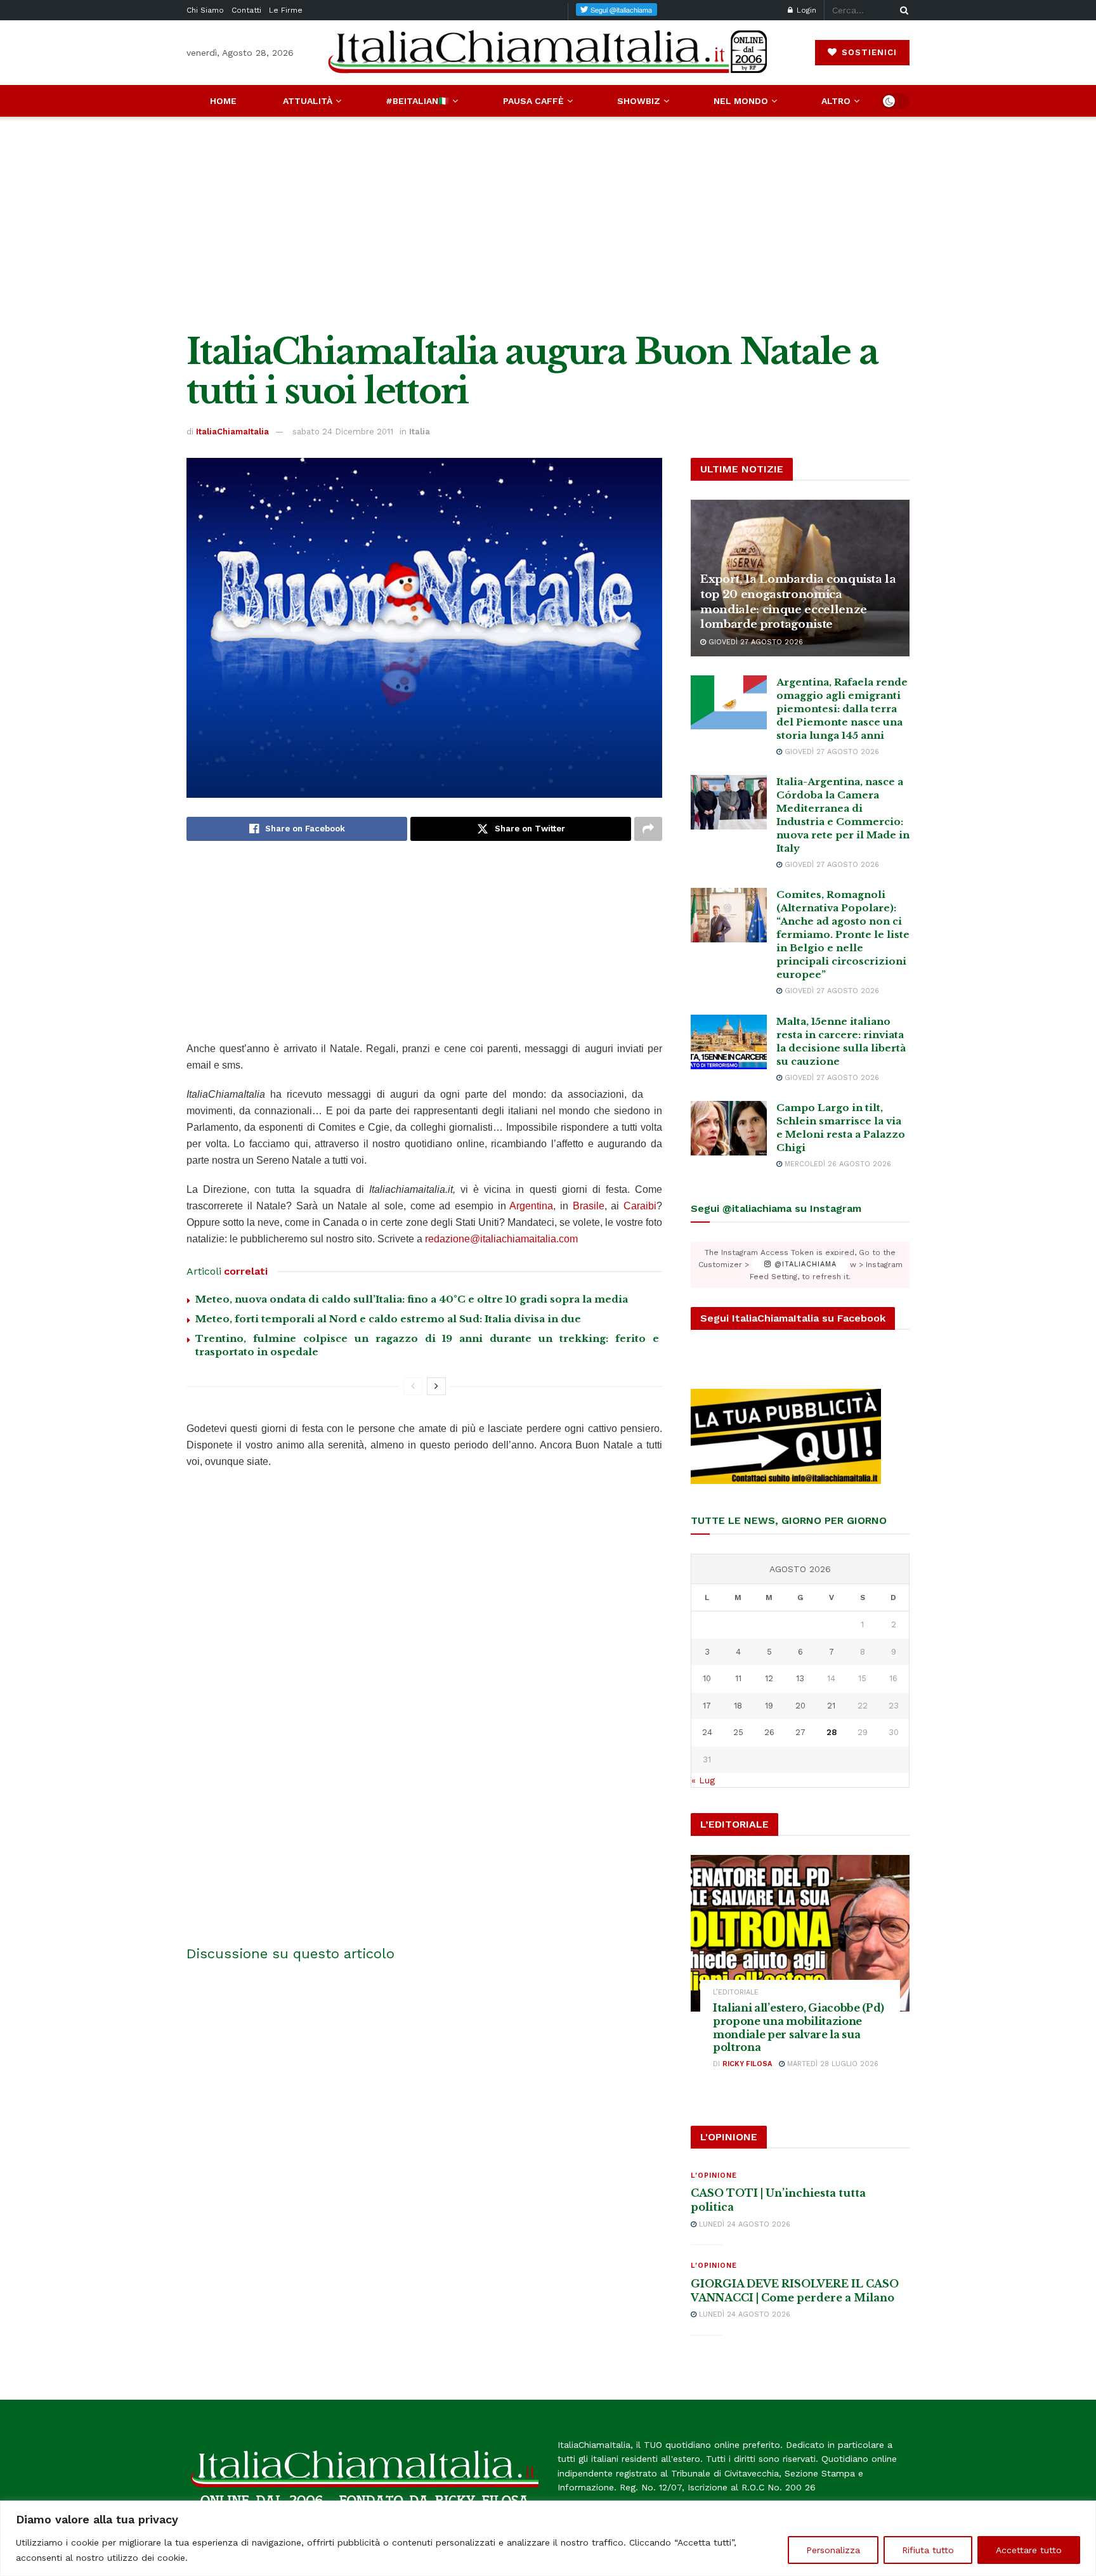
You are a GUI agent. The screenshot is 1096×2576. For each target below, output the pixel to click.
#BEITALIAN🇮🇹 (417, 101)
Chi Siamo (205, 10)
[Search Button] (902, 10)
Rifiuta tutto (928, 2550)
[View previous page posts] (413, 1386)
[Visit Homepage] (548, 52)
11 (738, 1678)
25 (738, 1732)
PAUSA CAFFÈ (533, 101)
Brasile (589, 1206)
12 (769, 1678)
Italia (420, 432)
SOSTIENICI (868, 52)
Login (805, 10)
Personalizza (833, 2550)
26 (769, 1732)
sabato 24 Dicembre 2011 (343, 432)
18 (738, 1706)
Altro (836, 101)
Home (223, 101)
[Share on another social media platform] (648, 829)
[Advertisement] (548, 224)
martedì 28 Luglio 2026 (832, 2064)
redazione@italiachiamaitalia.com (501, 1239)
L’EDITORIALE (736, 1992)
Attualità (308, 101)
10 (707, 1678)
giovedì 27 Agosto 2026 (754, 642)
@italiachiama (804, 1265)
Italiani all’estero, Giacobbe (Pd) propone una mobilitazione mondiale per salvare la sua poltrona (799, 2027)
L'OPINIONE (714, 2176)
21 (831, 1706)
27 (800, 1732)
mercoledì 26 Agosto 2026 (837, 1164)
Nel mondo (741, 101)
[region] (548, 2538)
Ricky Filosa (747, 2064)
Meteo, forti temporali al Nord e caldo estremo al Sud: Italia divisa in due (388, 1319)
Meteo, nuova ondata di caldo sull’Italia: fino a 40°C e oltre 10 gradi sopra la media (412, 1299)
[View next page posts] (436, 1386)
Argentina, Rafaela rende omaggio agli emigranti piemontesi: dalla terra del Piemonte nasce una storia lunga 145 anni (842, 709)
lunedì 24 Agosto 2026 (743, 2224)
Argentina (531, 1206)
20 (800, 1706)
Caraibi (640, 1206)
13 (800, 1678)
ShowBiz (639, 101)
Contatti (246, 10)
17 (707, 1706)
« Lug (703, 1780)
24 (707, 1732)
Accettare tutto (1029, 2550)
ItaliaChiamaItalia (232, 432)
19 (769, 1706)
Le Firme (286, 10)
